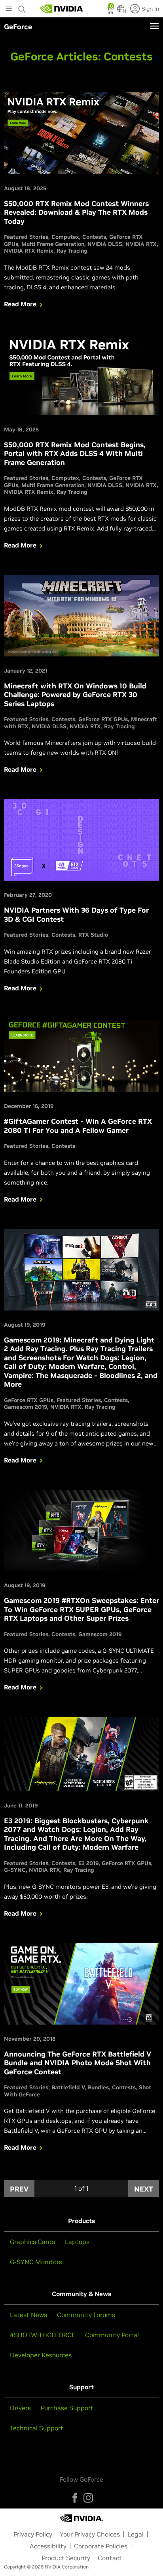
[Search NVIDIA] (22, 7)
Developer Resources (41, 2355)
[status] (111, 11)
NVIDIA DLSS (105, 244)
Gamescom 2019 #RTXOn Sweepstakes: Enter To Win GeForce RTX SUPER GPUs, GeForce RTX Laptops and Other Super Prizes (81, 1609)
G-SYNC (15, 1870)
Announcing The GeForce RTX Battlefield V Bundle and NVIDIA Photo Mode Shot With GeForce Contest (78, 2063)
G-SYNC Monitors (36, 2262)
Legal (136, 2534)
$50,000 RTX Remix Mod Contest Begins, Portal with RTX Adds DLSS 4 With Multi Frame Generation (75, 454)
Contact (110, 2558)
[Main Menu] (9, 9)
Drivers (20, 2408)
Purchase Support (67, 2408)
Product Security (66, 2558)
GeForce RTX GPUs (103, 719)
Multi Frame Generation (53, 244)
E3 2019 (88, 1863)
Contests (94, 237)
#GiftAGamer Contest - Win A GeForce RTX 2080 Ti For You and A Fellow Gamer (78, 1126)
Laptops (77, 2242)
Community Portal (112, 2335)
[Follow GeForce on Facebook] (75, 2498)
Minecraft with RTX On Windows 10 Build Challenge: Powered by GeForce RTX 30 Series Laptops (75, 695)
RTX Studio (93, 935)
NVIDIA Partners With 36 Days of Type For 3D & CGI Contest (76, 915)
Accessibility (48, 2546)
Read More (20, 304)
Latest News (28, 2315)
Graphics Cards (32, 2242)
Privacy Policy (33, 2534)
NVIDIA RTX (141, 244)
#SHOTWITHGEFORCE (43, 2335)
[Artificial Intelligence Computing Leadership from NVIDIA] (62, 9)
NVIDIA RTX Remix (29, 251)
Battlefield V (68, 2087)
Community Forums (86, 2315)
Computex (65, 237)
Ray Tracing (72, 251)
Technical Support (37, 2428)
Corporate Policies (101, 2546)
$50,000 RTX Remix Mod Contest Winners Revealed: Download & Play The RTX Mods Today (76, 212)
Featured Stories (26, 237)
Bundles (98, 2087)
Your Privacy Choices (90, 2534)
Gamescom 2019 (26, 1407)
